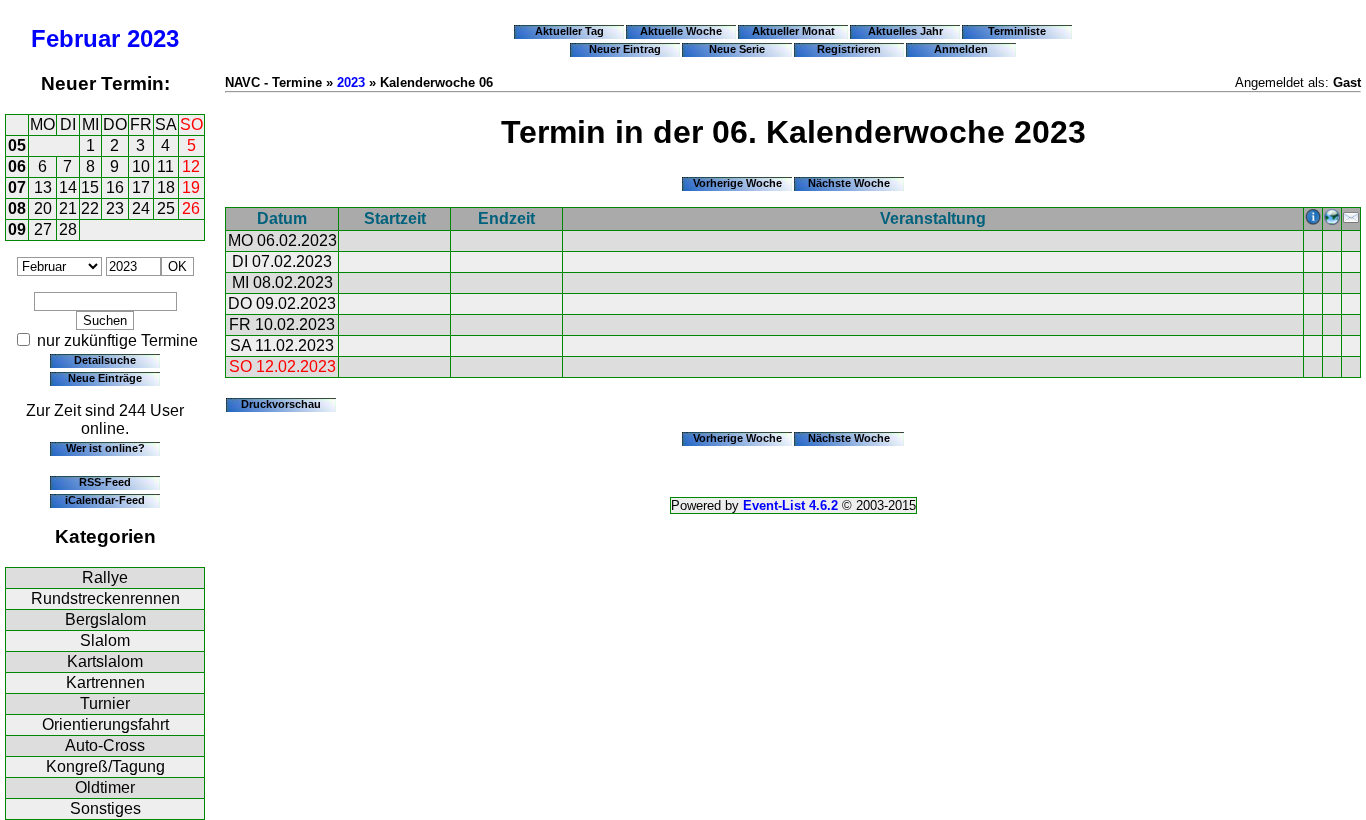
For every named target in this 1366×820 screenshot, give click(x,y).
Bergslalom (105, 619)
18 (166, 187)
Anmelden (961, 49)
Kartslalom (105, 661)
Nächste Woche (849, 183)
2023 (153, 38)
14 (68, 187)
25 (166, 208)
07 (17, 187)
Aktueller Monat (793, 31)
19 (191, 187)
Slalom (105, 640)
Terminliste (1017, 31)
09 (17, 229)
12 (191, 166)
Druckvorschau (281, 404)
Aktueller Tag (569, 31)
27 (43, 229)
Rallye (105, 577)
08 (17, 208)
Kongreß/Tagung (105, 766)
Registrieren (849, 49)
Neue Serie (737, 49)
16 (115, 187)
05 (17, 145)
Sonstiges (105, 808)
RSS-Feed (105, 482)
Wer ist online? (105, 448)
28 (68, 229)
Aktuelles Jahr (905, 31)
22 (90, 208)
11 (165, 166)
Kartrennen (105, 682)
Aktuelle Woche (681, 31)
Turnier (105, 703)
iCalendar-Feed (105, 500)
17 (141, 187)
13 (43, 187)
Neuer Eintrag (625, 49)
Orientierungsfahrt (105, 724)
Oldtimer (105, 787)
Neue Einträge (105, 378)
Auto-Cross (105, 745)
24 (141, 208)
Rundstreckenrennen (105, 598)
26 (191, 208)
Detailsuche (105, 360)
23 (115, 208)
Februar (75, 38)
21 (68, 208)
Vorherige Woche (737, 183)
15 (90, 187)
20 (43, 208)
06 (17, 166)
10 (141, 166)
